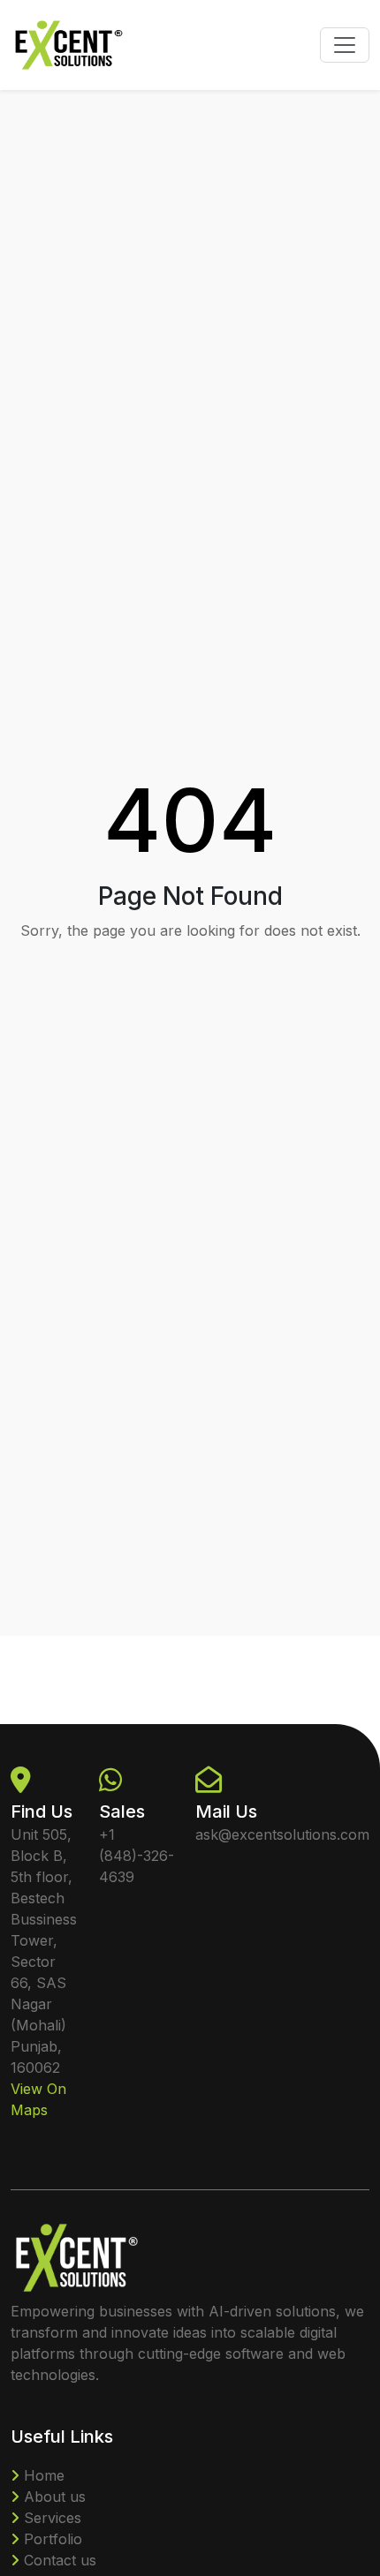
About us (53, 2497)
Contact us (58, 2560)
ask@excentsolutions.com (282, 1834)
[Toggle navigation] (345, 45)
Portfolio (51, 2539)
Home (42, 2475)
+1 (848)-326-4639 (137, 1856)
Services (50, 2518)
